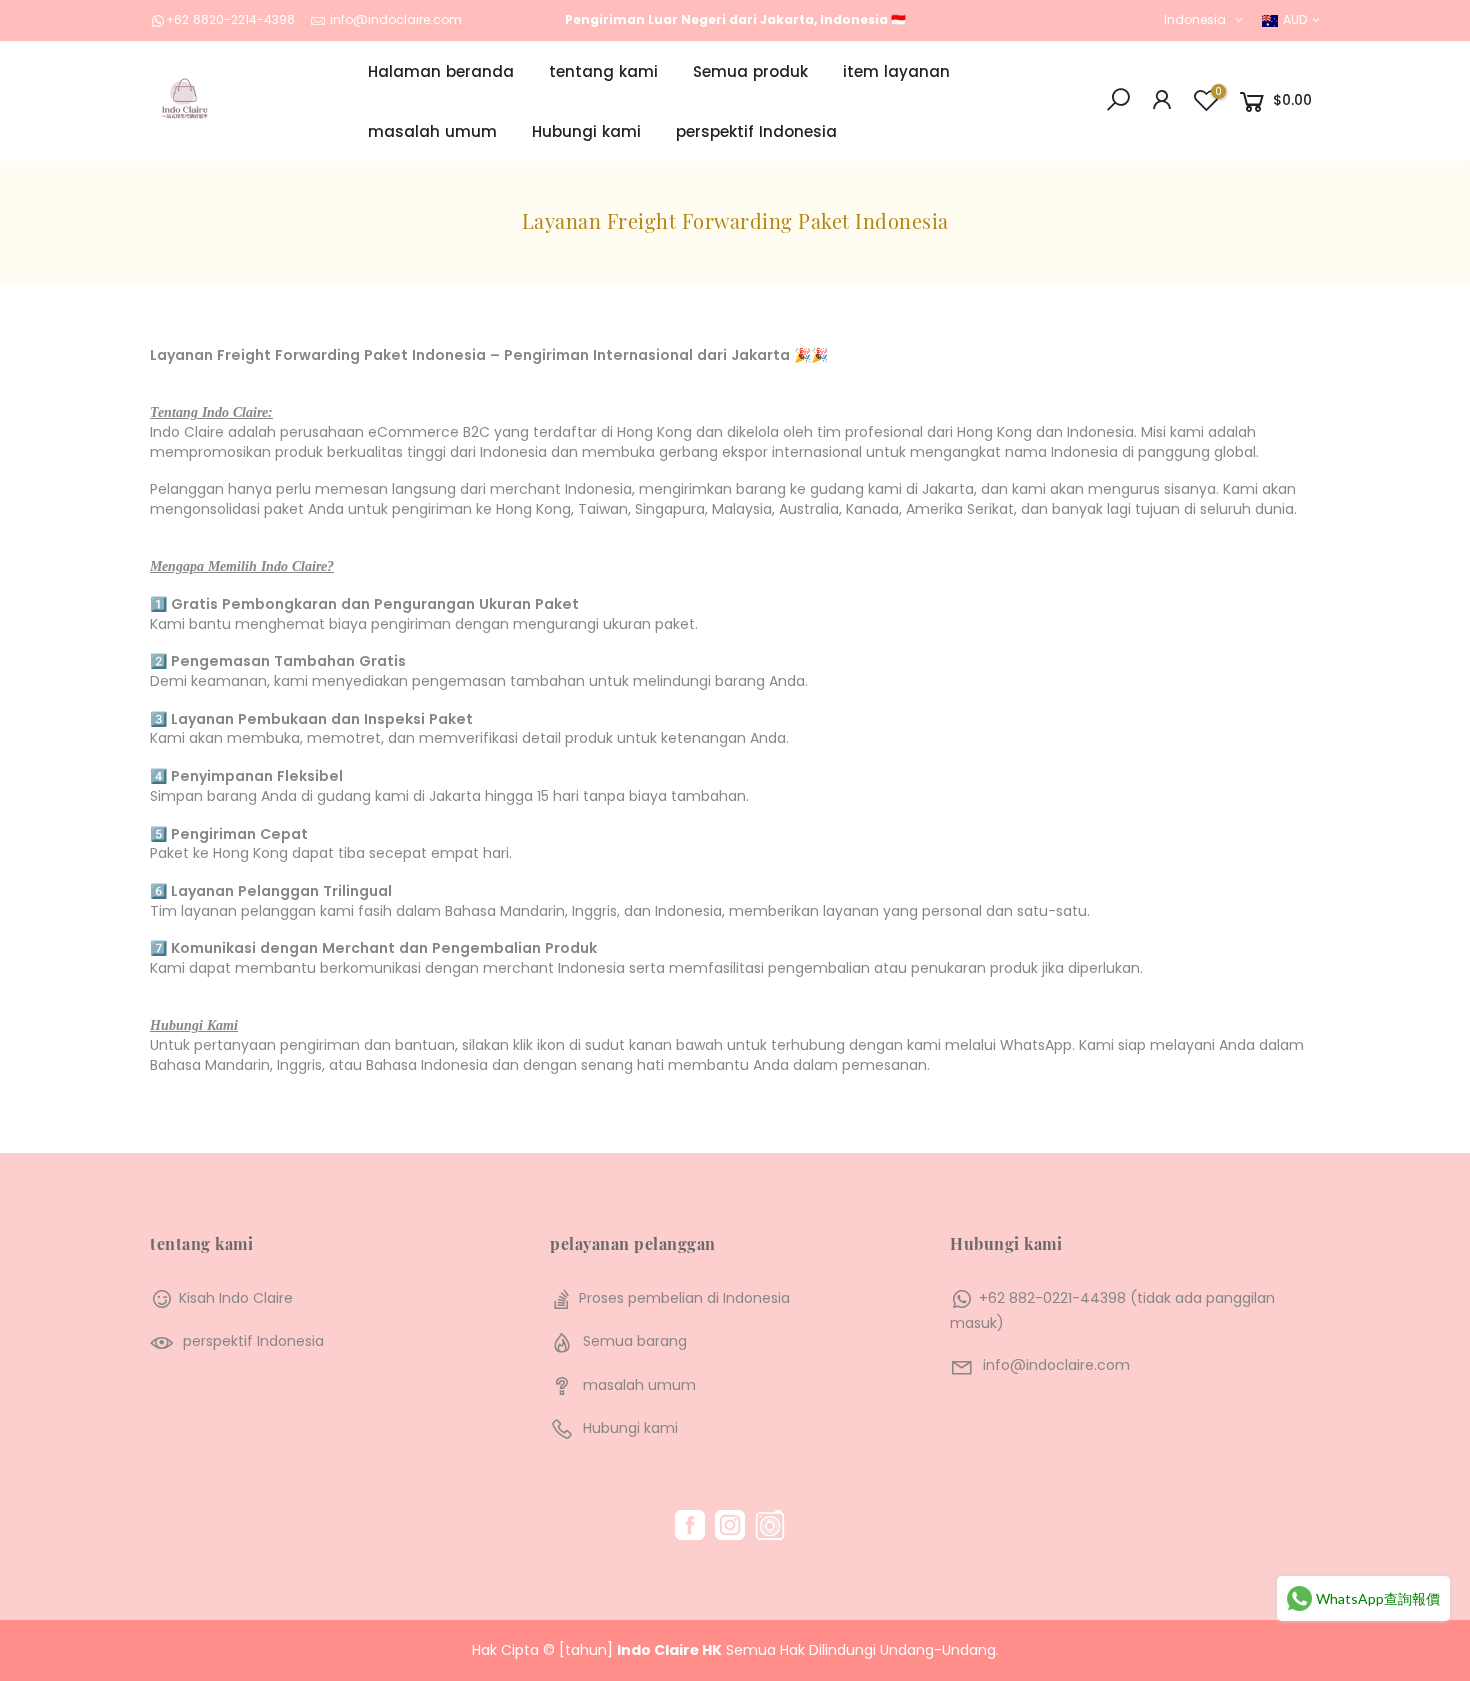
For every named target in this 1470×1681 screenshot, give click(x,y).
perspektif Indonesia (756, 131)
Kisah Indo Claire (236, 1298)
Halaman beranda (441, 71)
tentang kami (603, 71)
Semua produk (750, 71)
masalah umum (432, 131)
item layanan (896, 71)
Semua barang (635, 1341)
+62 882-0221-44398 (1052, 1298)
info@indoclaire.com (396, 19)
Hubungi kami (586, 131)
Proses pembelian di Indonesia (684, 1298)
